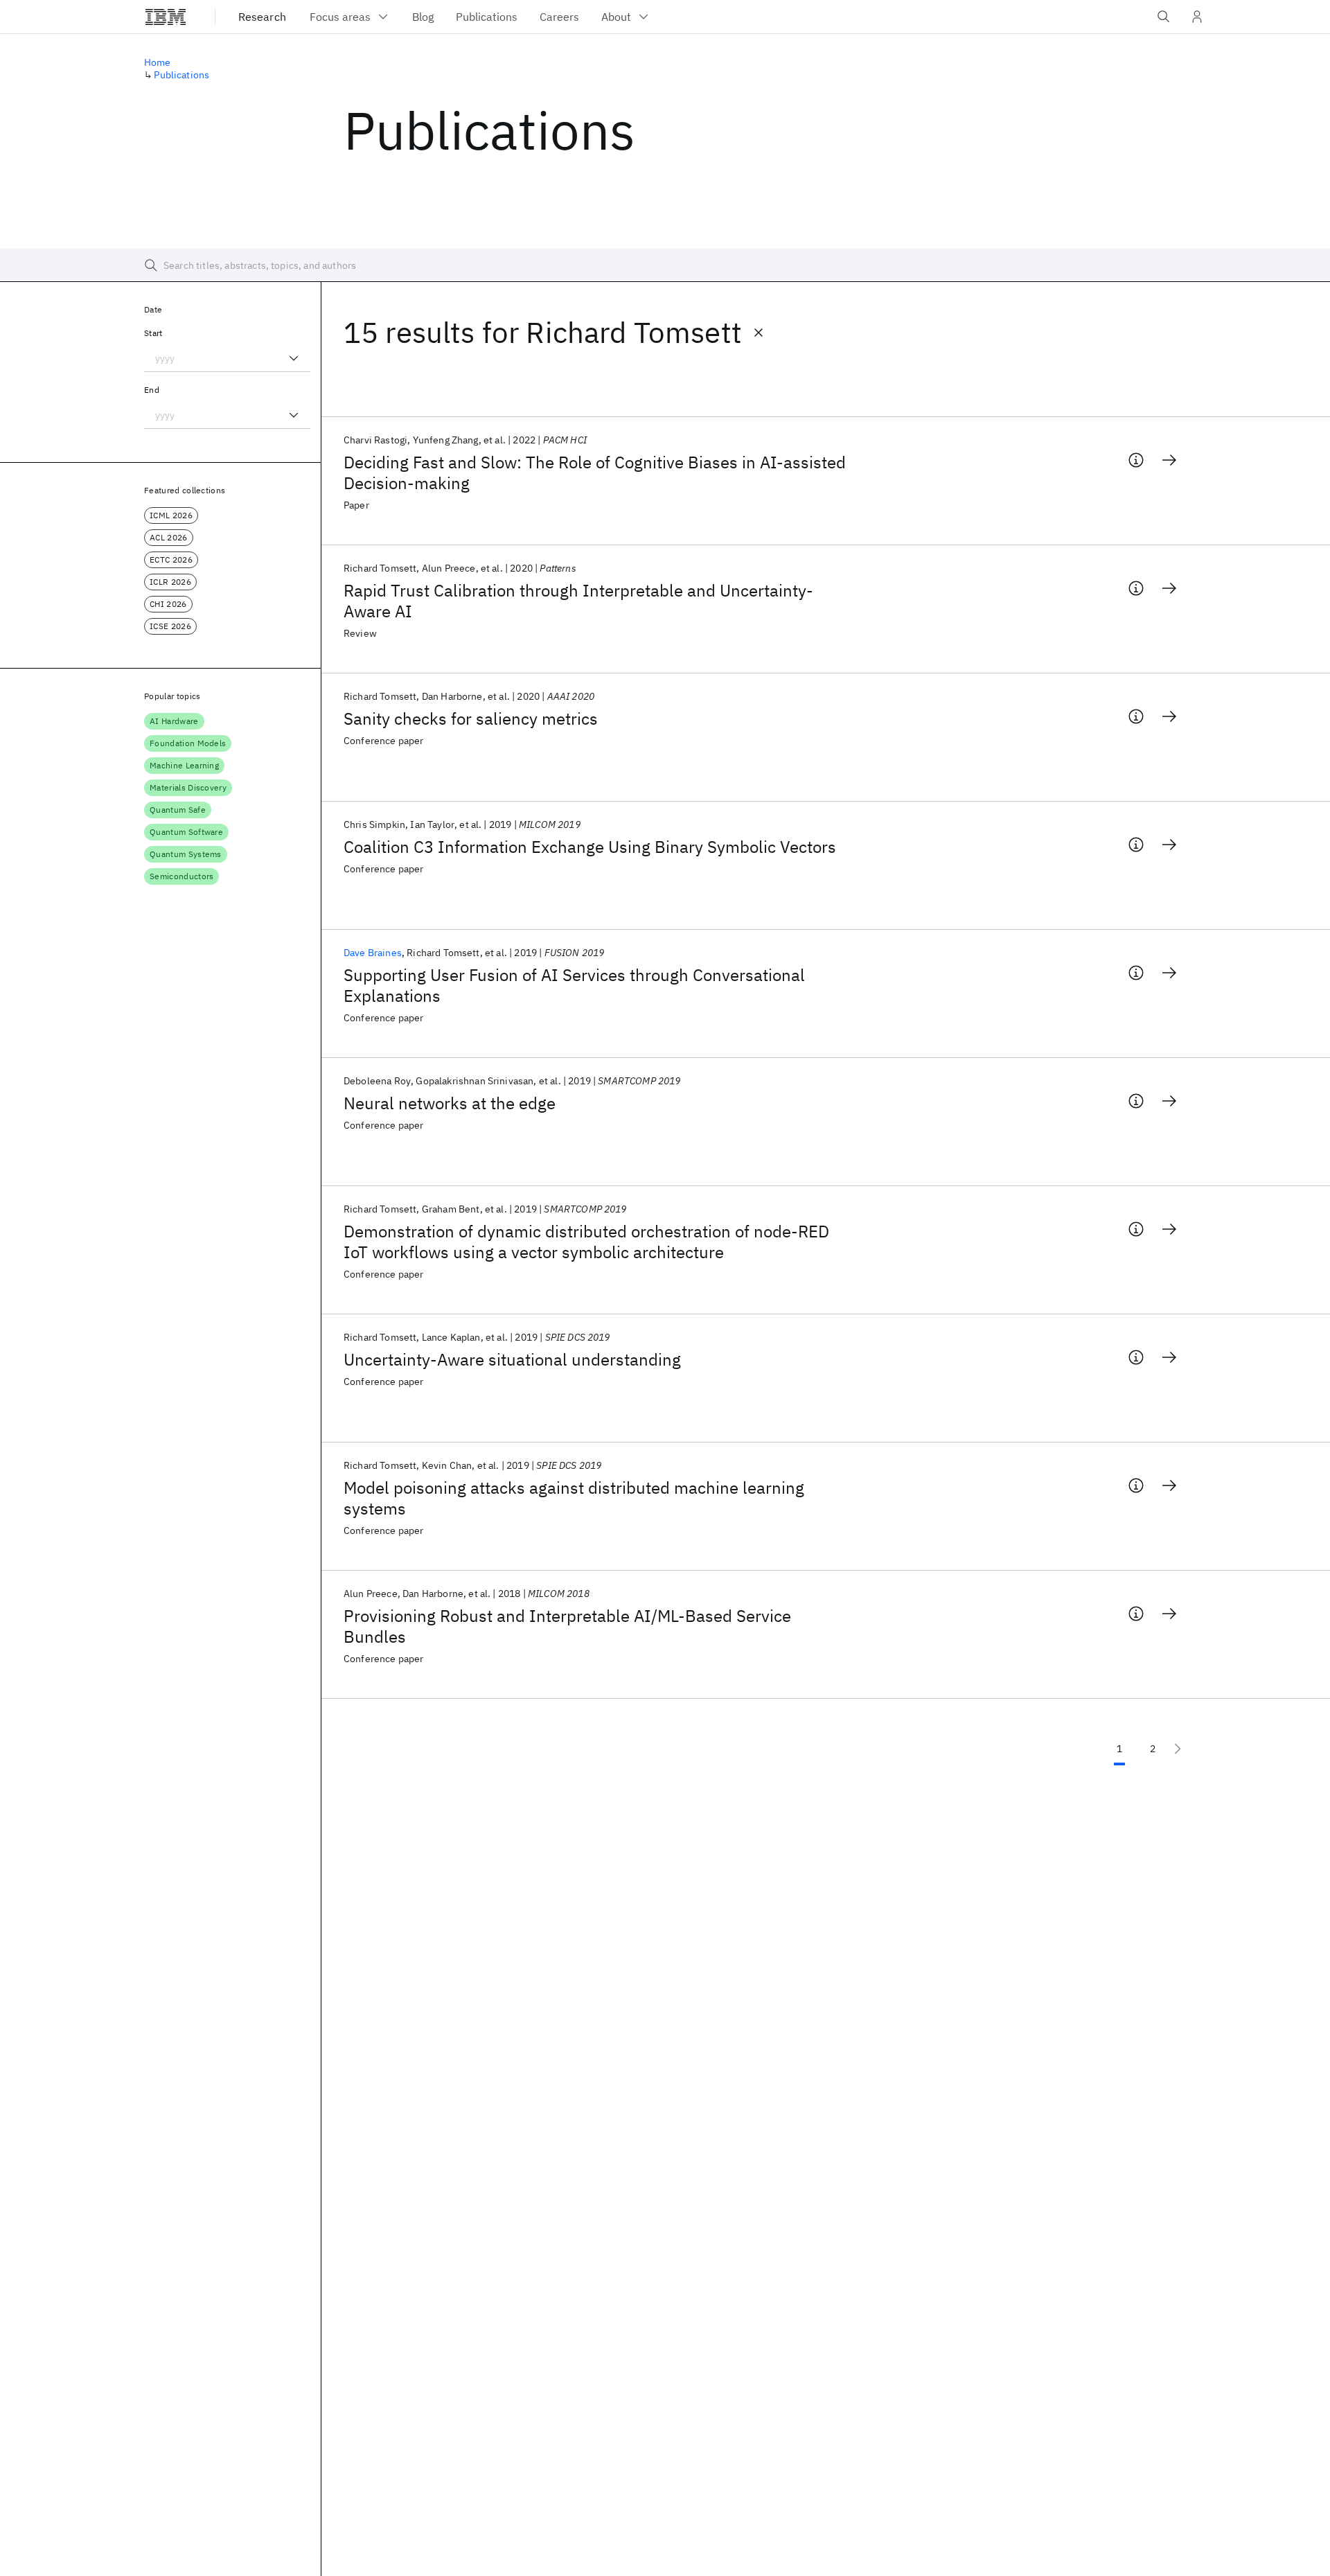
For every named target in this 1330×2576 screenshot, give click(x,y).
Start (153, 333)
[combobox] (227, 358)
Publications (181, 75)
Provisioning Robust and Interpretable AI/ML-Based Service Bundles (567, 1626)
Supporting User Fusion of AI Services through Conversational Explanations (574, 985)
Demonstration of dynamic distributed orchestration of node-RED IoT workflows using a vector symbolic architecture (586, 1242)
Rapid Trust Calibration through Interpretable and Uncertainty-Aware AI (578, 601)
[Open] (294, 358)
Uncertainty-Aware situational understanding (512, 1359)
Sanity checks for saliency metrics (471, 718)
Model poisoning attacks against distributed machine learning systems (574, 1498)
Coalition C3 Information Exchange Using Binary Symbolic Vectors (590, 847)
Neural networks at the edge (450, 1103)
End (152, 390)
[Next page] (1178, 1749)
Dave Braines (373, 953)
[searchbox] (665, 265)
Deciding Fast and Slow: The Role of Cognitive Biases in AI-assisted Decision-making (595, 473)
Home (158, 62)
